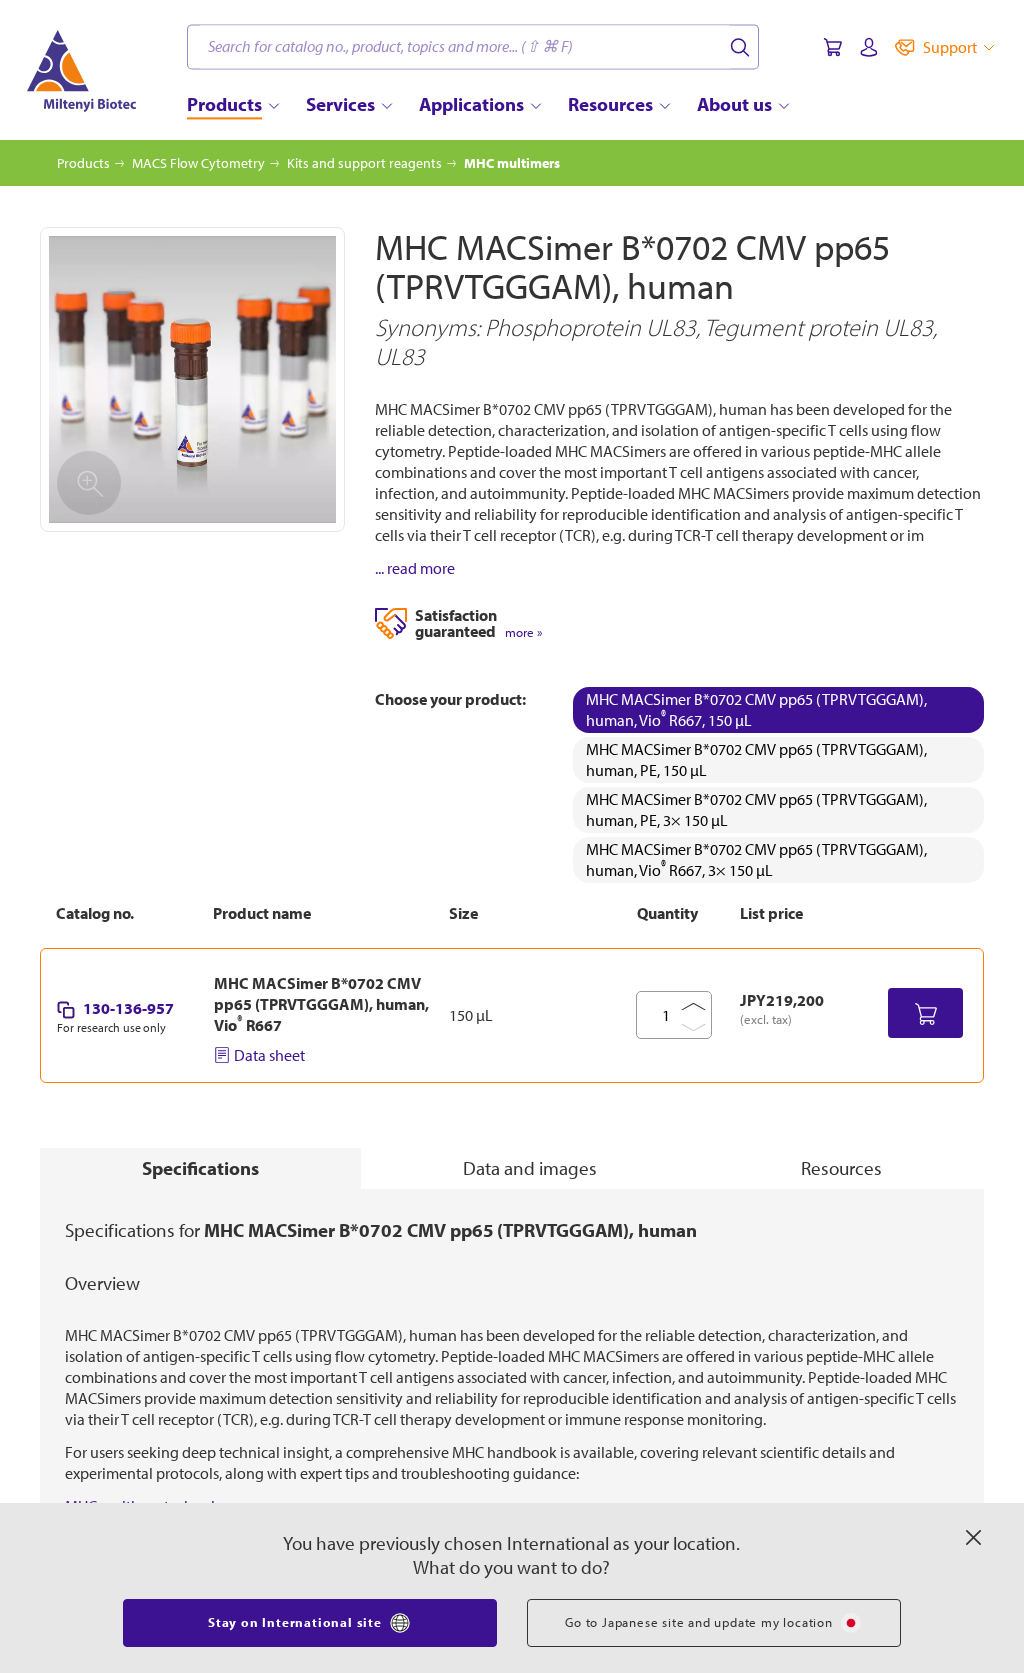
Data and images (530, 1168)
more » (523, 632)
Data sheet (269, 1055)
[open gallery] (192, 379)
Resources (841, 1168)
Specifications (200, 1168)
